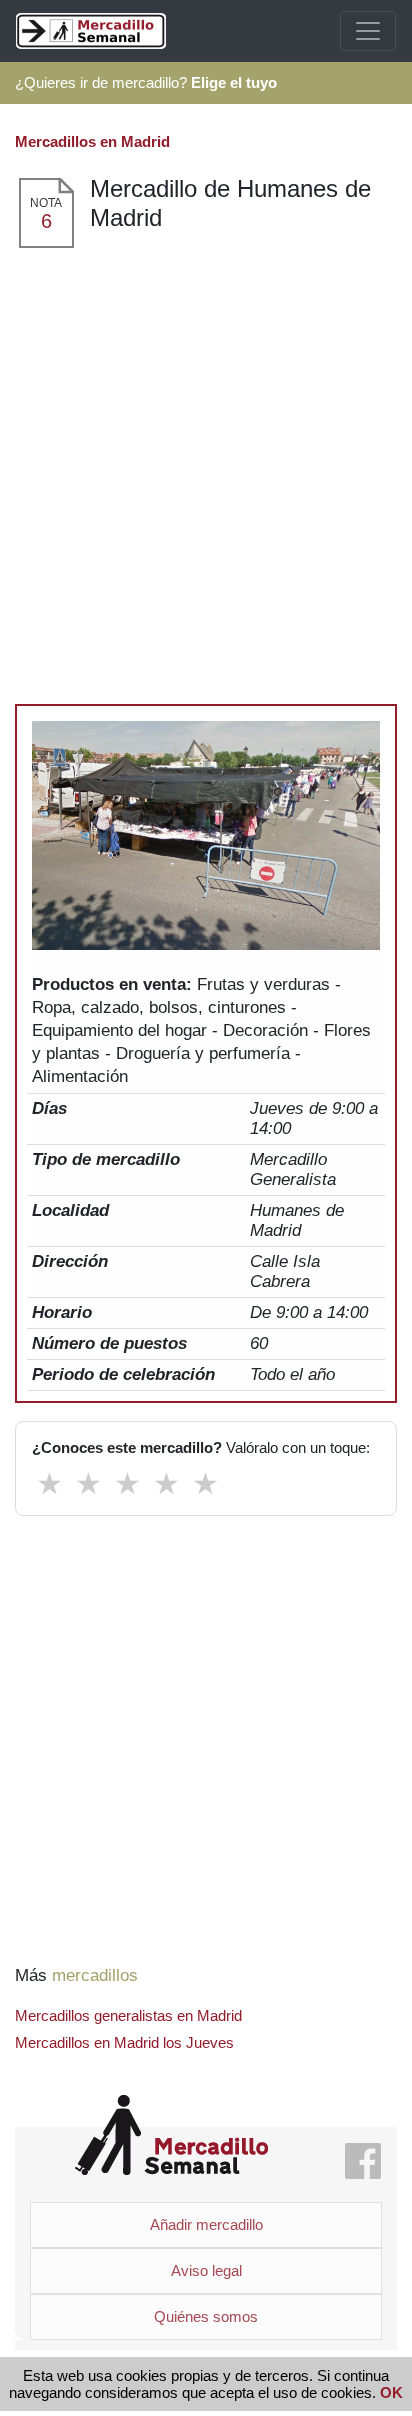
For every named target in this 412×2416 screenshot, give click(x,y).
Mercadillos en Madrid (92, 141)
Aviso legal (206, 2270)
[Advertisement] (206, 466)
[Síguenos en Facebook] (363, 2162)
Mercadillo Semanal (171, 2135)
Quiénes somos (206, 2316)
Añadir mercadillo (206, 2224)
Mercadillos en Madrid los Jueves (124, 2042)
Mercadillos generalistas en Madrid (128, 2015)
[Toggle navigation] (368, 31)
